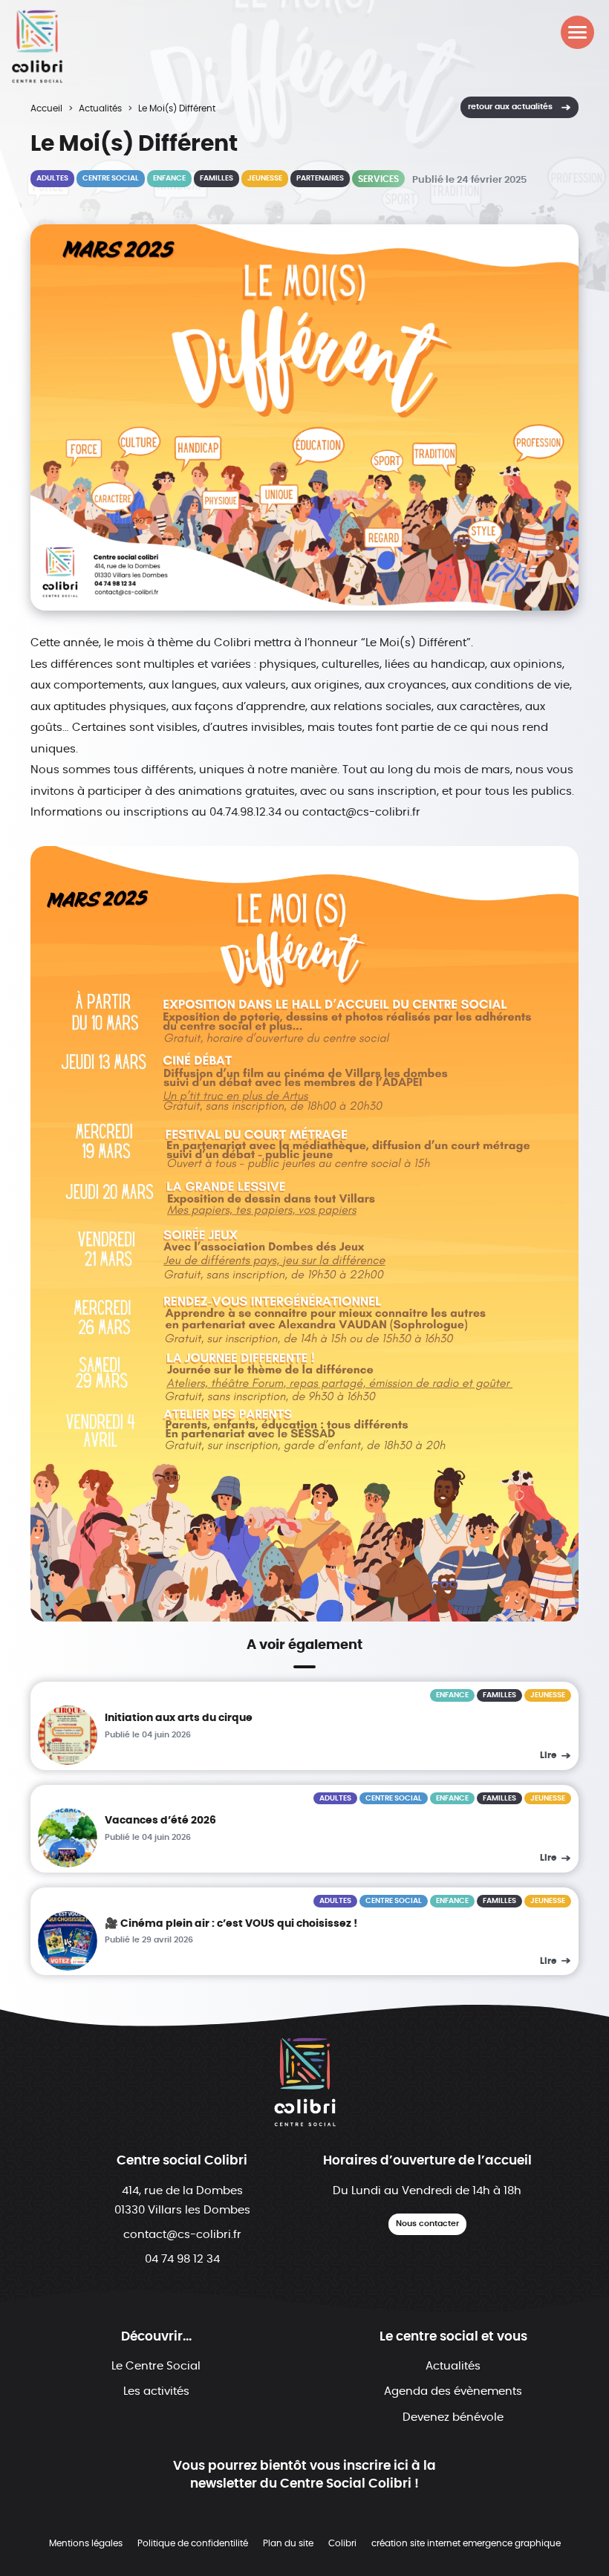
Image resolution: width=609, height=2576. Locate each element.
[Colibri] (37, 46)
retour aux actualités (510, 107)
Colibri (342, 2543)
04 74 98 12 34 (182, 2259)
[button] (577, 32)
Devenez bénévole (453, 2417)
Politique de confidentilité (193, 2543)
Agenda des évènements (453, 2391)
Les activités (156, 2391)
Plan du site (288, 2543)
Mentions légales (86, 2543)
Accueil (46, 108)
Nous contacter (427, 2224)
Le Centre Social (156, 2366)
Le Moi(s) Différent (177, 108)
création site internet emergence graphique (466, 2543)
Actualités (100, 108)
